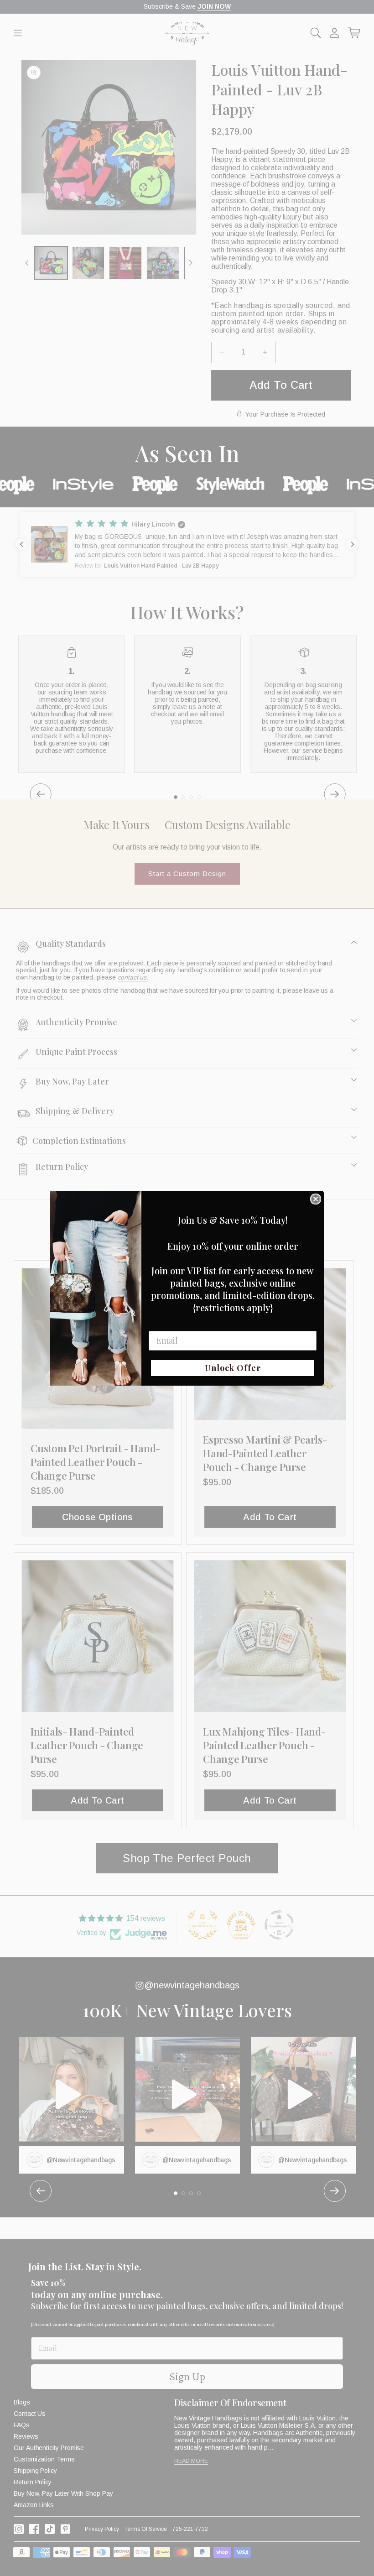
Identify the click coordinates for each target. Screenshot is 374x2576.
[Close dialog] (316, 1199)
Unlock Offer (233, 1368)
